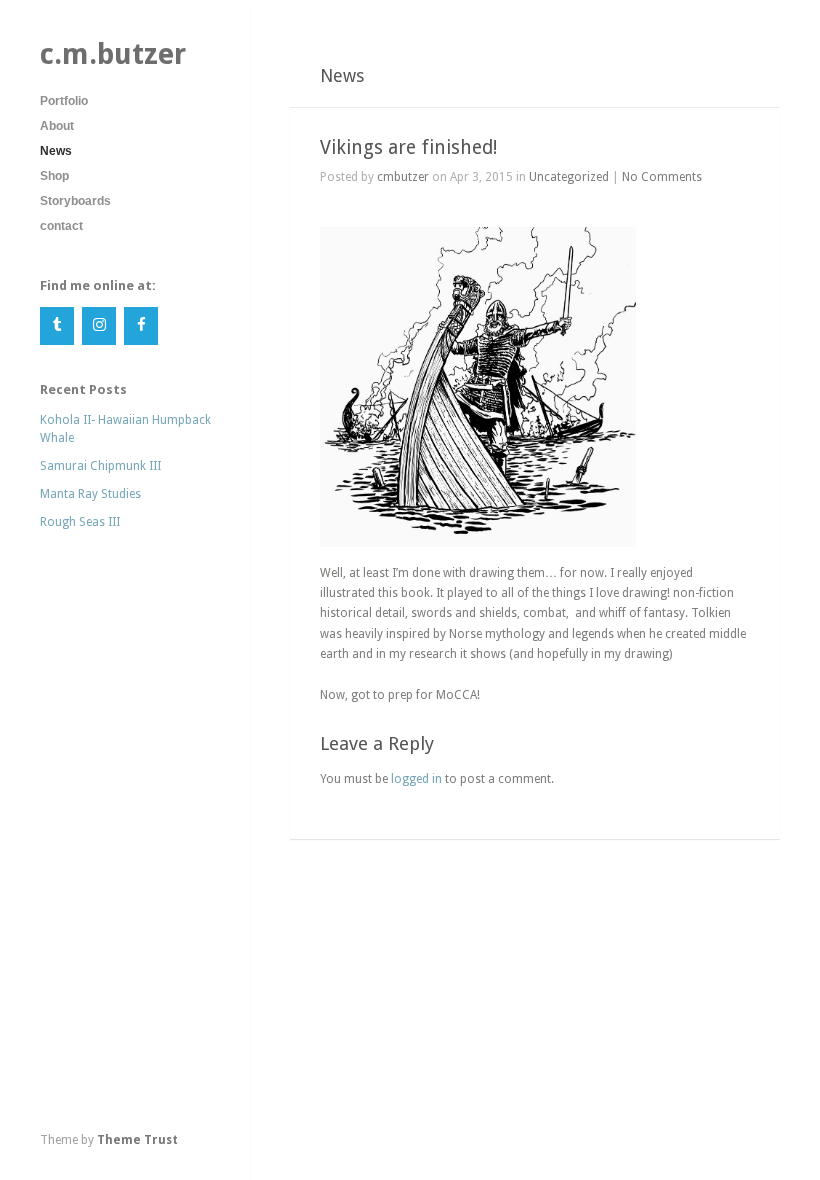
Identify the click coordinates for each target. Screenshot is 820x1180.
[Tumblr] (57, 326)
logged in (416, 779)
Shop (54, 176)
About (57, 126)
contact (61, 226)
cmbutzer (403, 177)
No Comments (662, 177)
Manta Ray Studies (90, 494)
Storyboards (75, 201)
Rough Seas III (80, 522)
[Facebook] (141, 326)
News (56, 151)
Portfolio (64, 101)
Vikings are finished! (408, 147)
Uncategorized (569, 177)
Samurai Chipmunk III (100, 466)
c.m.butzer (113, 54)
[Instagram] (99, 326)
